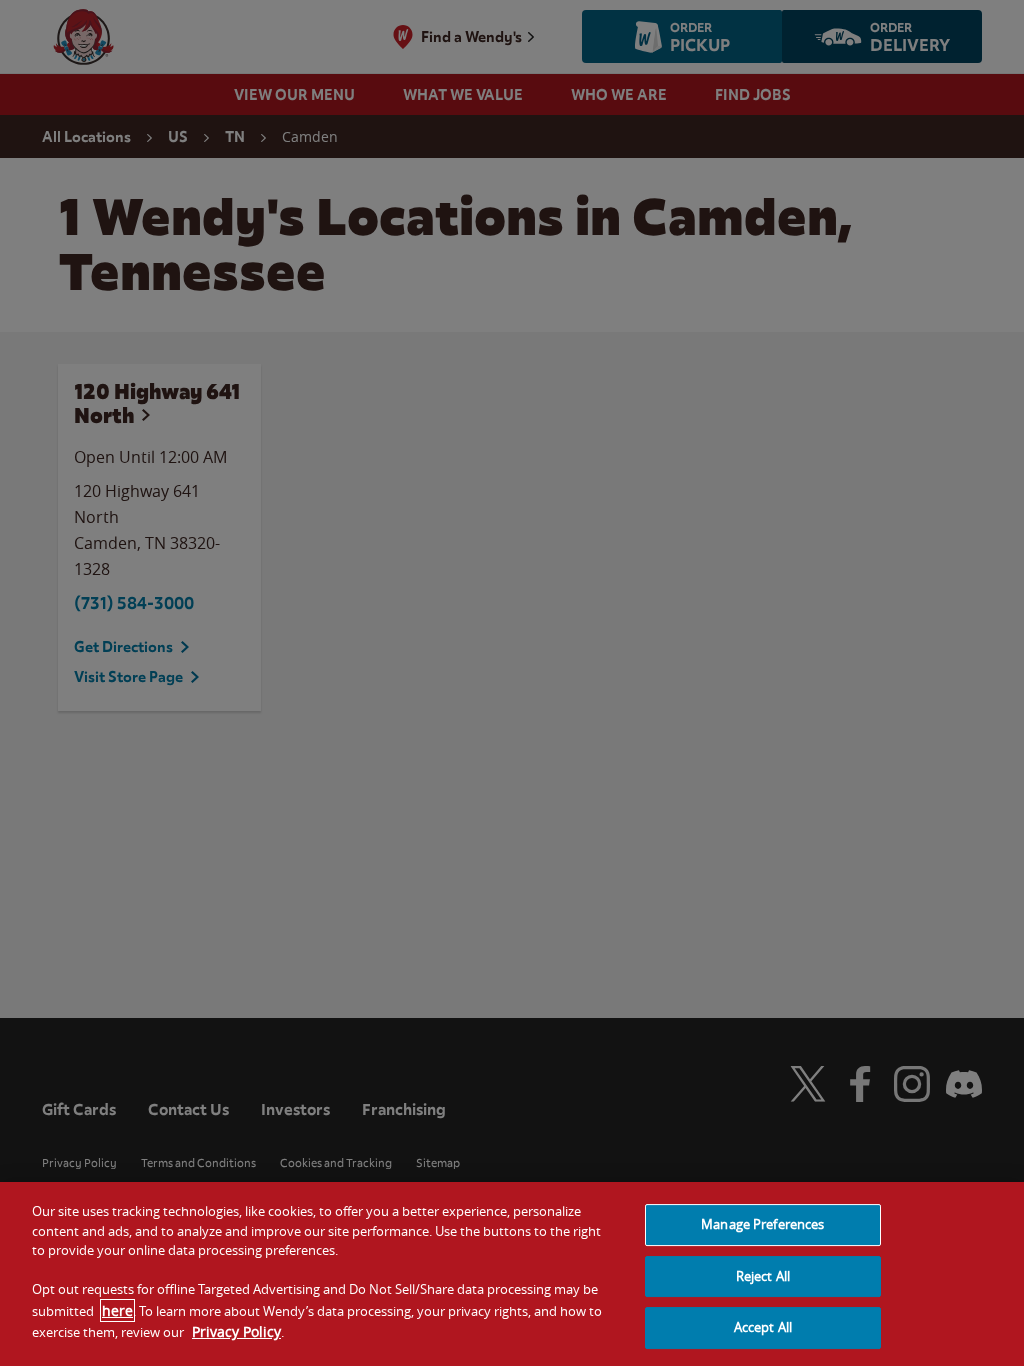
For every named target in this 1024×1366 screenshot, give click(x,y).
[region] (512, 1274)
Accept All (763, 1327)
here (117, 1310)
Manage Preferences (762, 1224)
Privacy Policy (236, 1331)
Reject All (763, 1276)
